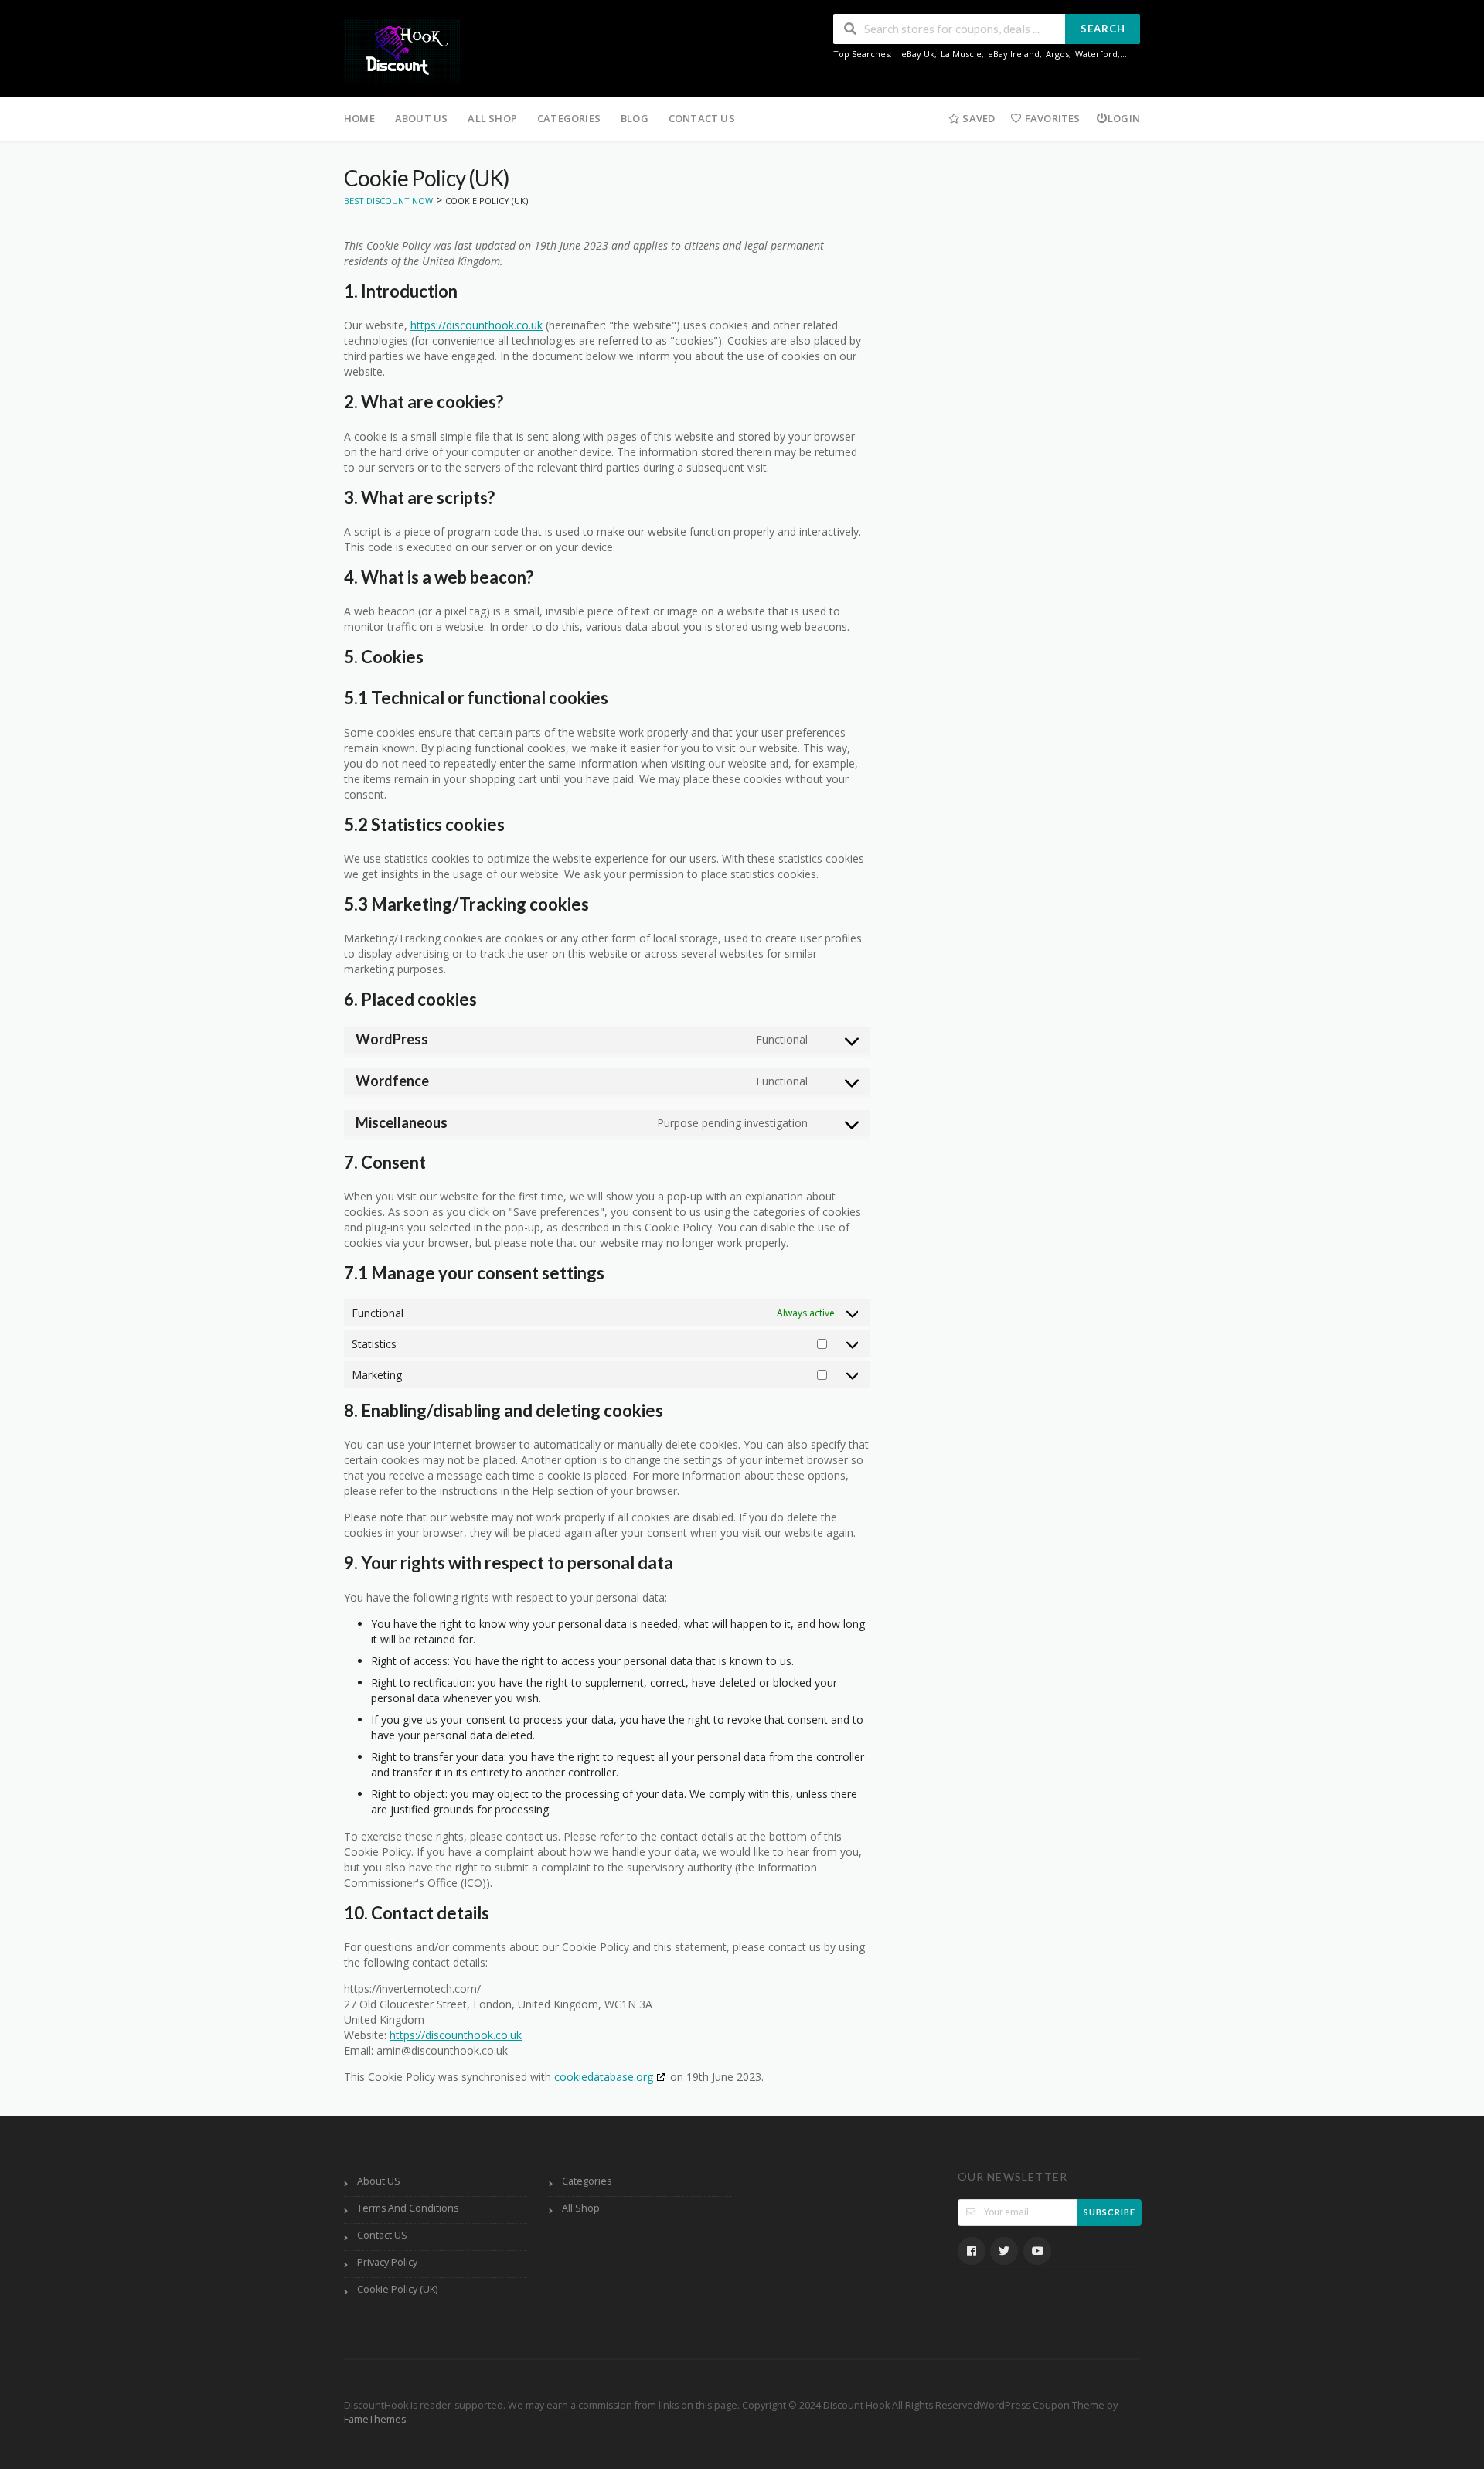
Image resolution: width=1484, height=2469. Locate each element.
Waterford (1096, 54)
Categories (569, 118)
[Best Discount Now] (402, 50)
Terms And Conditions (408, 2208)
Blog (635, 118)
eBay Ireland (1014, 54)
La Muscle (961, 54)
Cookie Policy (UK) (397, 2289)
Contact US (702, 118)
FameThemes (375, 2419)
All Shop (492, 118)
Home (359, 118)
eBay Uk (918, 54)
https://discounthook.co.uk (477, 325)
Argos (1057, 54)
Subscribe (1110, 2212)
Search (1103, 29)
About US (422, 118)
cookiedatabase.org (604, 2077)
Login (1124, 118)
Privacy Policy (387, 2262)
